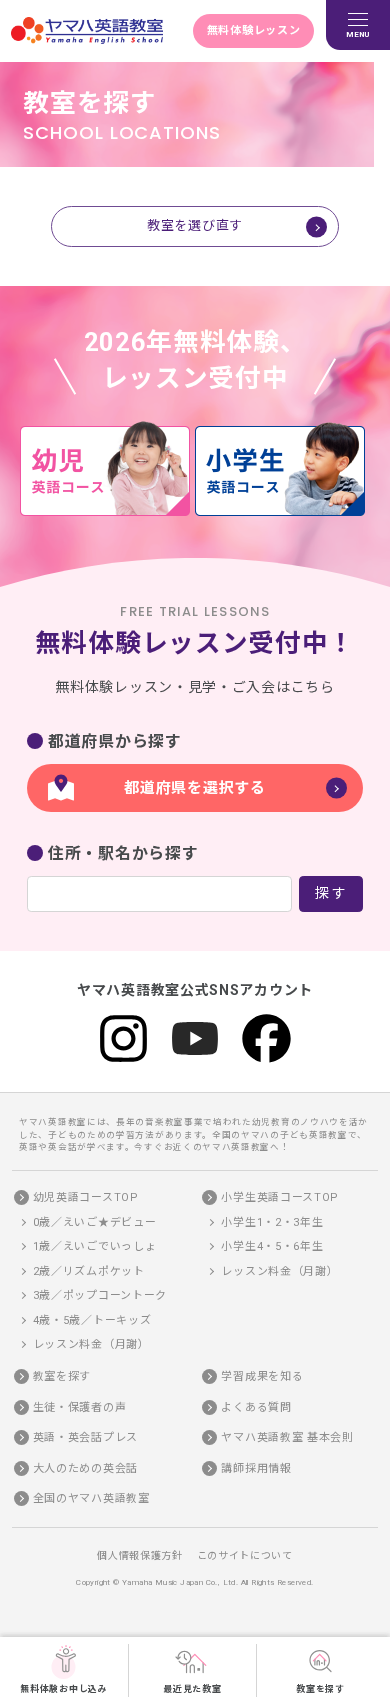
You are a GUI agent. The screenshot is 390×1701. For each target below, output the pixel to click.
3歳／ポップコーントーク (100, 1295)
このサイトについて (245, 1555)
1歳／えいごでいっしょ (95, 1246)
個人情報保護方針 (140, 1555)
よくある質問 (256, 1407)
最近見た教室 (192, 1689)
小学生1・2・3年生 (272, 1222)
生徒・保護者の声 (80, 1407)
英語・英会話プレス (85, 1437)
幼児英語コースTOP (86, 1197)
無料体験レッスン (254, 30)
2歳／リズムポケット (89, 1271)
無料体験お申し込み (63, 1689)
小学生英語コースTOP (280, 1197)
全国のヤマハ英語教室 (91, 1498)
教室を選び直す (195, 225)
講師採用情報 (256, 1468)
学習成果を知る (262, 1376)
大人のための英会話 (85, 1468)
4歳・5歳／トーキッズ (92, 1320)
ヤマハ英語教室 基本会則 (287, 1437)
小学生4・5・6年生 (272, 1246)
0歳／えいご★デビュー (95, 1222)
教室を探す (320, 1689)
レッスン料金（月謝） (91, 1344)
